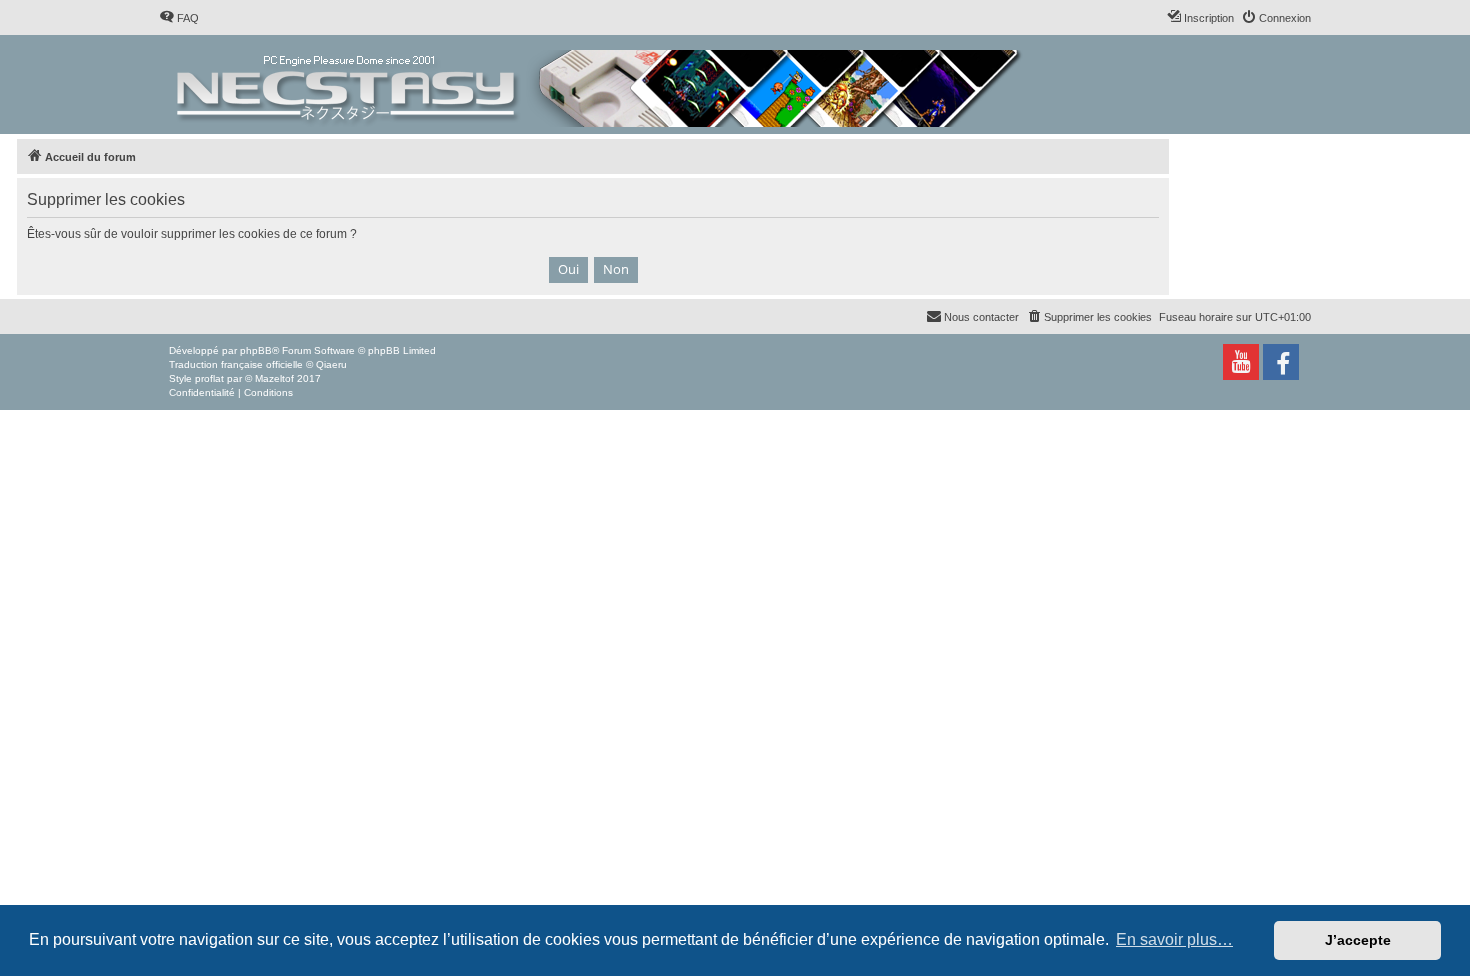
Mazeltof (274, 378)
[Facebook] (1281, 362)
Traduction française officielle (236, 364)
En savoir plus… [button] (1174, 939)
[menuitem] (179, 18)
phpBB (256, 350)
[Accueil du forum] (600, 84)
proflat (209, 378)
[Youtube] (1241, 362)
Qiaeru (331, 364)
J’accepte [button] (1358, 940)
